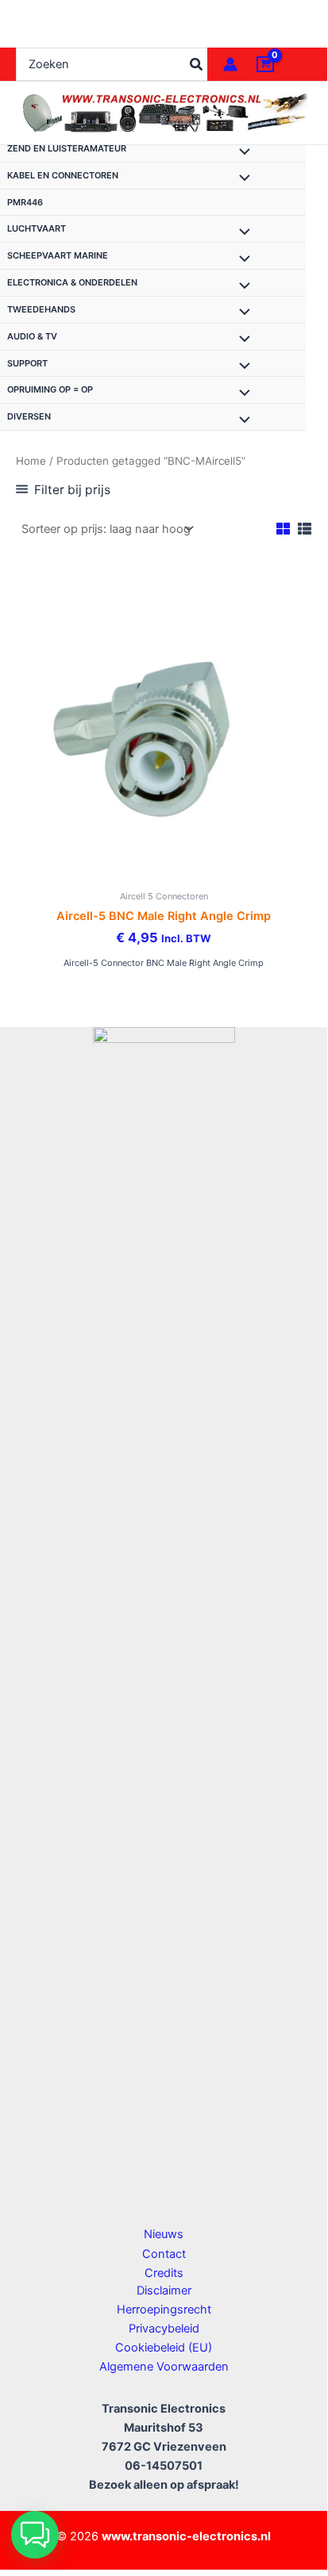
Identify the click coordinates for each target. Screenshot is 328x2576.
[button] (35, 2535)
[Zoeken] (197, 64)
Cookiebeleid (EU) (164, 2348)
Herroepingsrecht (164, 2310)
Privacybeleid (164, 2329)
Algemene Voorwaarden (164, 2367)
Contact (164, 2254)
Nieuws (164, 2234)
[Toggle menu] (241, 153)
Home (31, 461)
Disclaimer (164, 2290)
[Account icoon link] (230, 64)
